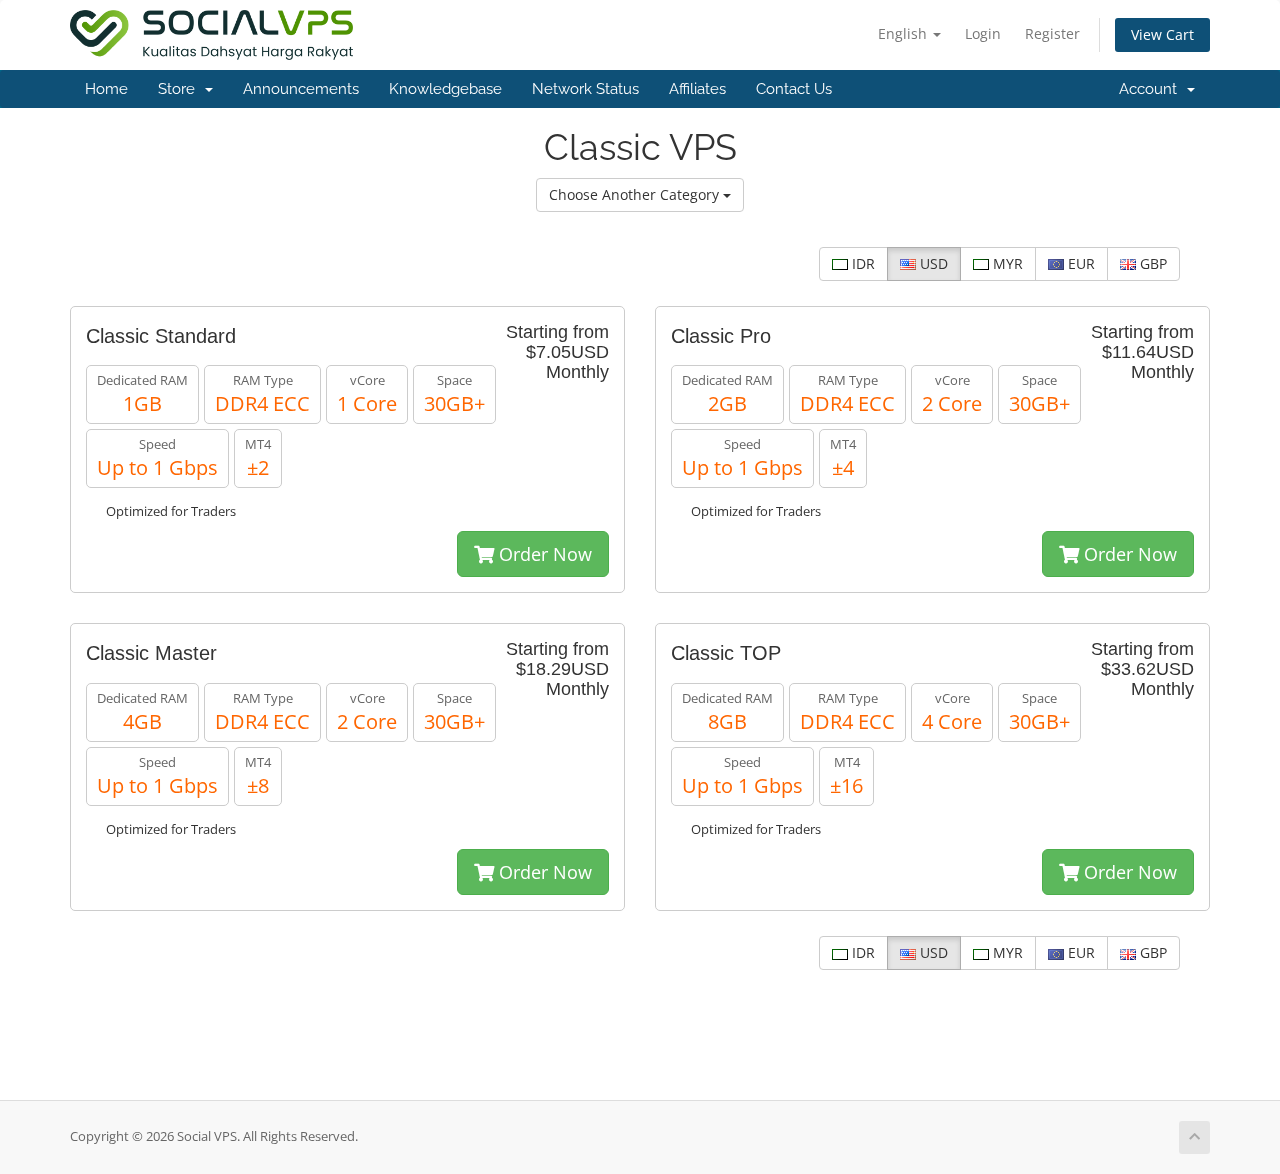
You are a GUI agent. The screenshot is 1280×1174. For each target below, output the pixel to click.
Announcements (301, 89)
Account (1152, 89)
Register (1052, 33)
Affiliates (697, 89)
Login (983, 33)
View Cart (1162, 34)
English (904, 33)
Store (180, 89)
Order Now (543, 554)
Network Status (585, 89)
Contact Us (794, 89)
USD (932, 263)
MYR (1006, 263)
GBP (1151, 263)
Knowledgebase (445, 89)
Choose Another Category (636, 194)
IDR (861, 263)
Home (106, 89)
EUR (1079, 263)
